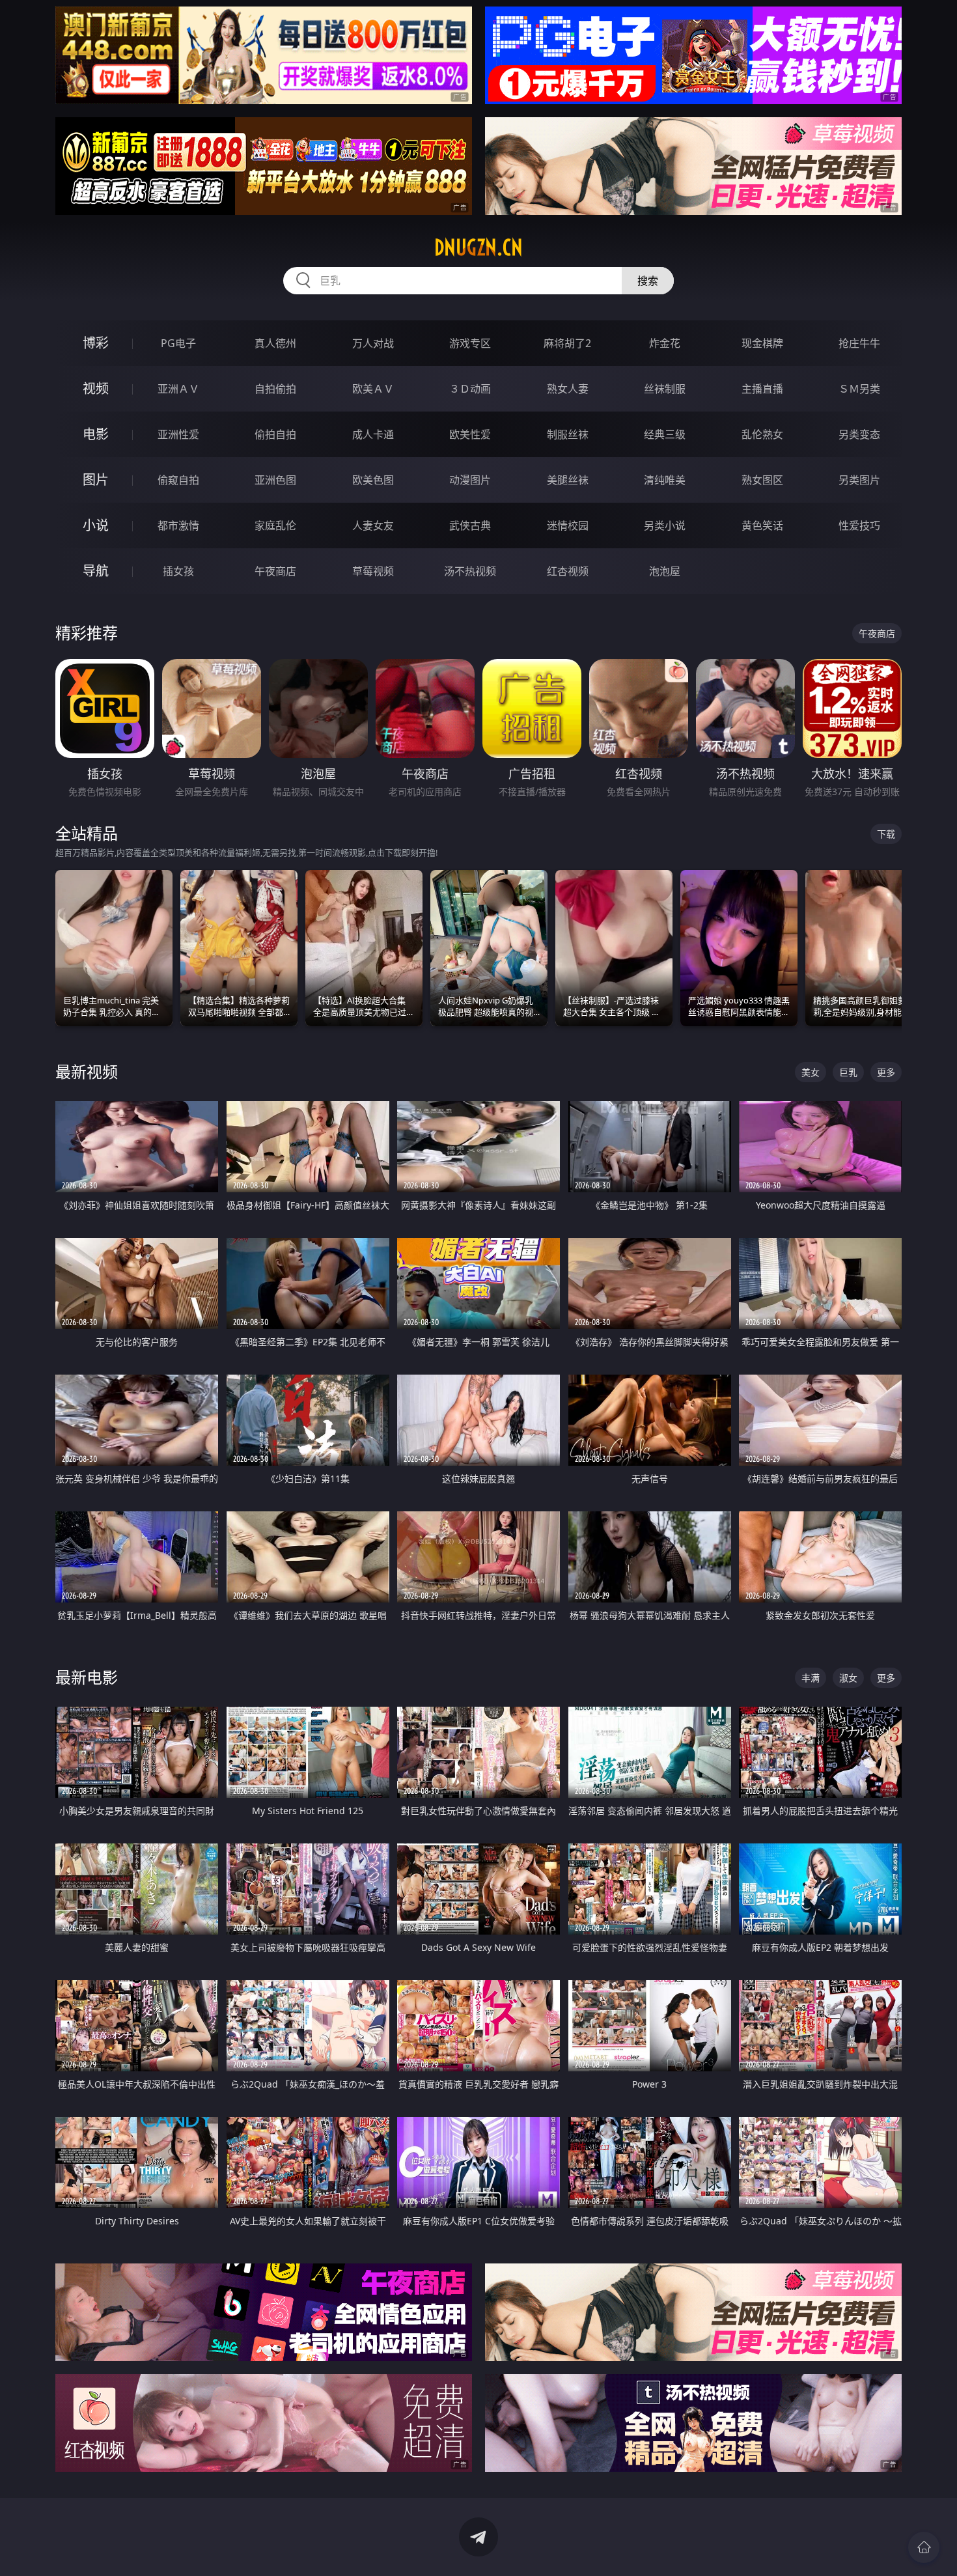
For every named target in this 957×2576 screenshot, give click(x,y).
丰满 (811, 1678)
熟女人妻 (568, 389)
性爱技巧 (859, 525)
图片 (96, 480)
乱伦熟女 (762, 434)
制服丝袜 (568, 434)
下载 (886, 834)
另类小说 (665, 525)
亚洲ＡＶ (178, 389)
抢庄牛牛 (859, 343)
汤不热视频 (470, 571)
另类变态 (859, 434)
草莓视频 (373, 571)
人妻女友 (373, 525)
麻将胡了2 (567, 343)
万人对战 (373, 343)
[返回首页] (924, 2547)
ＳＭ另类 (859, 389)
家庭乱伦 (275, 525)
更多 (886, 1072)
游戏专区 (470, 343)
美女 (811, 1072)
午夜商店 (275, 571)
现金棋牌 (762, 343)
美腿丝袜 (568, 480)
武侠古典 (470, 525)
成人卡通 (373, 434)
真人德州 (275, 343)
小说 (96, 525)
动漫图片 (470, 480)
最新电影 (87, 1677)
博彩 (96, 343)
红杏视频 (568, 571)
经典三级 (665, 434)
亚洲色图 (275, 480)
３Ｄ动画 (470, 389)
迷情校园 (568, 525)
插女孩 (178, 571)
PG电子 (178, 343)
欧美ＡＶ (373, 389)
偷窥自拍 (178, 480)
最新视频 (87, 1071)
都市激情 (178, 525)
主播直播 (762, 389)
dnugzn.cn (478, 247)
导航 (96, 571)
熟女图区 (762, 480)
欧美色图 (373, 480)
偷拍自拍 (275, 434)
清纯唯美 (665, 480)
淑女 (848, 1678)
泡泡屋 (665, 571)
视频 (96, 388)
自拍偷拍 (275, 389)
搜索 (648, 281)
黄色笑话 (762, 525)
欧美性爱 (470, 434)
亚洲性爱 (178, 434)
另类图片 (859, 480)
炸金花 (665, 343)
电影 (96, 434)
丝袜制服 (665, 389)
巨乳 (848, 1072)
